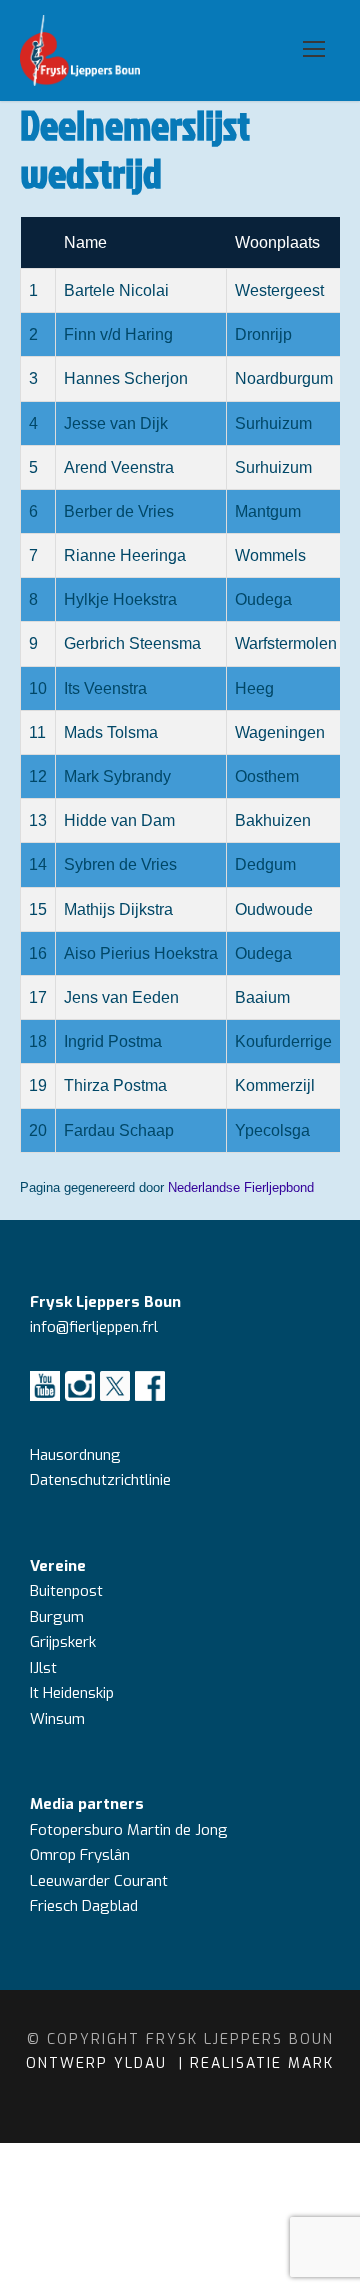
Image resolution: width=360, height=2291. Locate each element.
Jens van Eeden (121, 997)
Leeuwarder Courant (101, 1881)
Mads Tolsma (111, 732)
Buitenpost (66, 1591)
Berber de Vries (119, 511)
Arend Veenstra (119, 467)
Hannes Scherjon (126, 378)
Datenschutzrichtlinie (100, 1480)
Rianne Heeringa (125, 555)
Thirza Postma (115, 1085)
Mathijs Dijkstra (118, 909)
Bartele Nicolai (116, 290)
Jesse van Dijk (116, 423)
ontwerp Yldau (99, 2063)
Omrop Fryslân (82, 1855)
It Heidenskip (72, 1693)
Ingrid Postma (113, 1041)
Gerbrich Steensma (132, 643)
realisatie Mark (262, 2063)
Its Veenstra (105, 688)
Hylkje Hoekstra (120, 599)
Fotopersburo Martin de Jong (129, 1830)
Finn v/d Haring (118, 334)
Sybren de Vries (120, 864)
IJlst (43, 1668)
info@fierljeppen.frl (94, 1327)
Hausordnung (75, 1455)
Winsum (57, 1719)
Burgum (57, 1617)
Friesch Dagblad (86, 1906)
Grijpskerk (63, 1642)
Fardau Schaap (119, 1130)
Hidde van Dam (119, 820)
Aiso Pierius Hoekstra (141, 953)
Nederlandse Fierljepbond (241, 1187)
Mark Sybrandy (117, 776)
